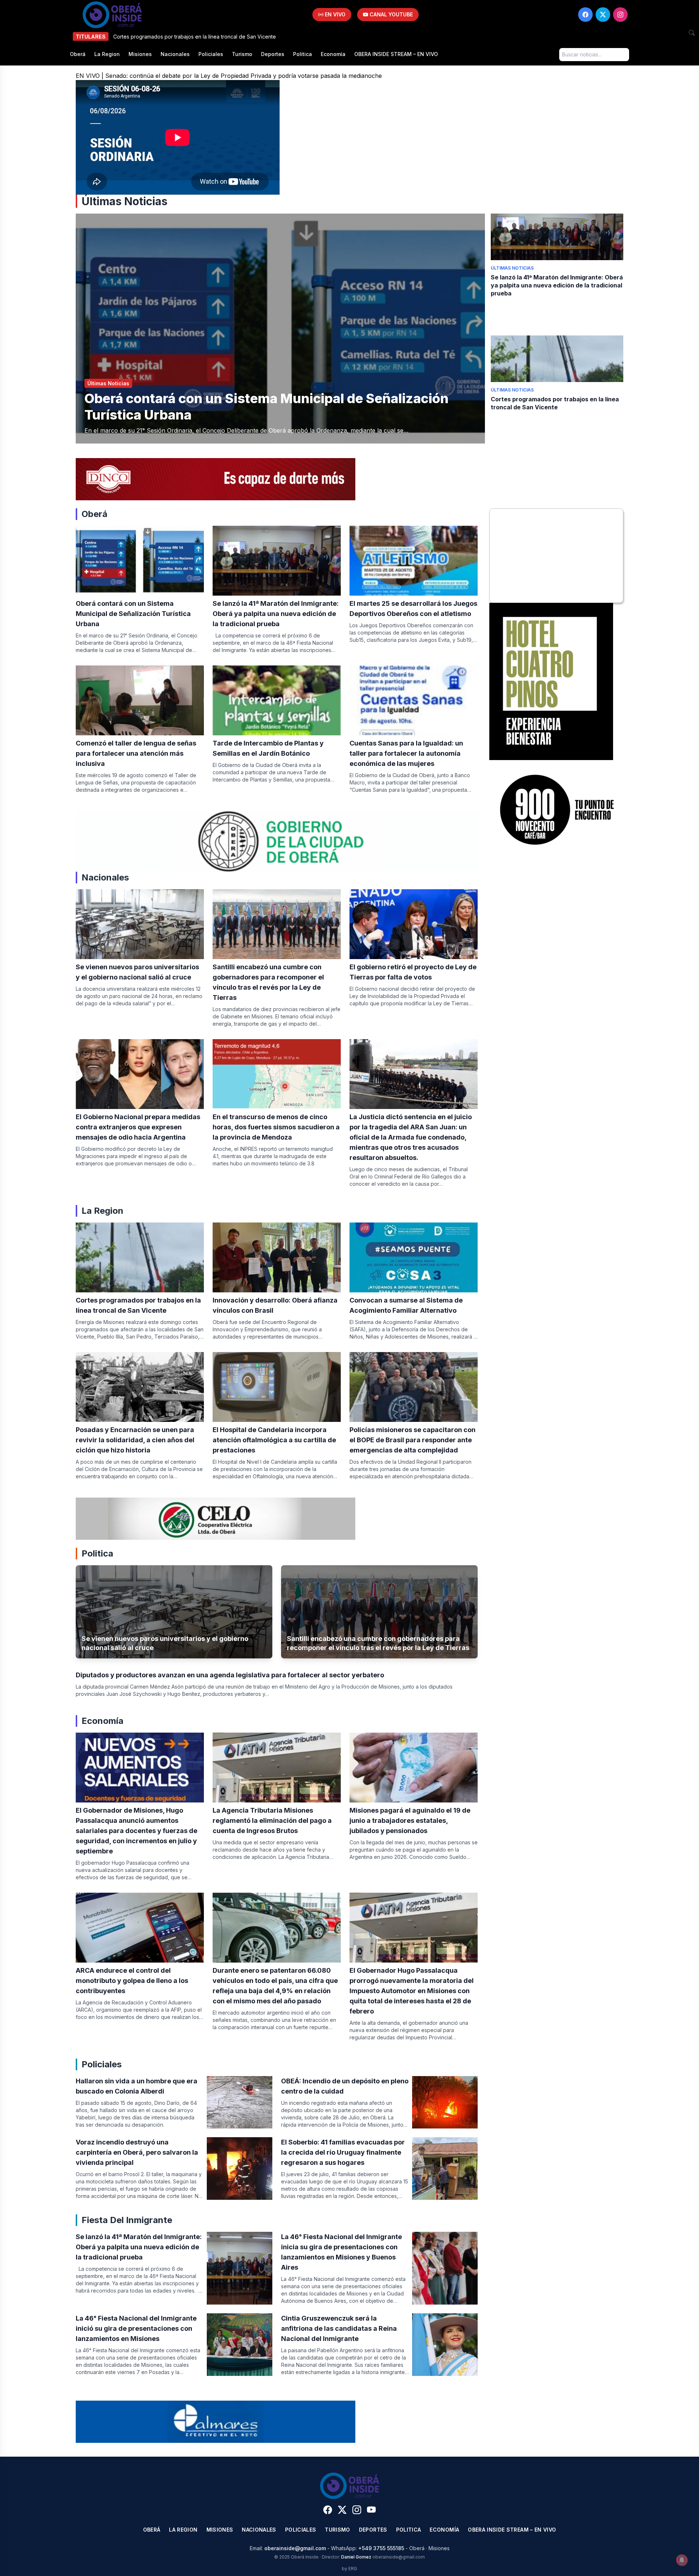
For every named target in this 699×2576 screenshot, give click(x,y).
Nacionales (175, 54)
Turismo (242, 54)
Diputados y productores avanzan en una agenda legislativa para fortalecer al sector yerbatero (230, 1675)
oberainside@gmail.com (295, 2548)
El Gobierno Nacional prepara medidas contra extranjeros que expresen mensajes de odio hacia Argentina (138, 1127)
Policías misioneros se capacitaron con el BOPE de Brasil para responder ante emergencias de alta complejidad (412, 1440)
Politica (303, 54)
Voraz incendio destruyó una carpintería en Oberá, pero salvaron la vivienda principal (137, 2152)
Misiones (140, 54)
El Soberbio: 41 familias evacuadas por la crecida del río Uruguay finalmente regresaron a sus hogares (343, 2152)
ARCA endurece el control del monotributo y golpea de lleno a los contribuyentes (132, 1981)
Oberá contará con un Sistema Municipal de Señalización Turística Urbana (133, 614)
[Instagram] (620, 15)
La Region (107, 54)
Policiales (211, 54)
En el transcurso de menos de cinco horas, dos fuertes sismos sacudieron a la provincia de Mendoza (276, 1127)
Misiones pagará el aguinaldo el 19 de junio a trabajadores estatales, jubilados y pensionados (410, 1820)
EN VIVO (334, 14)
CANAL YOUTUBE (390, 14)
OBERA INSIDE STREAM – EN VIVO (396, 54)
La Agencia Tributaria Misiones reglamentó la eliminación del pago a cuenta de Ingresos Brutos (272, 1820)
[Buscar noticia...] (692, 33)
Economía (333, 54)
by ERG (349, 2569)
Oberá (78, 54)
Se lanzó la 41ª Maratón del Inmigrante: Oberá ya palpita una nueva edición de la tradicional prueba (557, 285)
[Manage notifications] (682, 2560)
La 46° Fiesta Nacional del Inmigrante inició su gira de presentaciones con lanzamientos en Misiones (136, 2328)
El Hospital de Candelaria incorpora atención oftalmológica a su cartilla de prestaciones (274, 1440)
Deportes (273, 54)
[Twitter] (603, 15)
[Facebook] (585, 15)
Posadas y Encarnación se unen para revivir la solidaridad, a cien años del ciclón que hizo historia (135, 1440)
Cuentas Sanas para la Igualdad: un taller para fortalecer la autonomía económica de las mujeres (406, 753)
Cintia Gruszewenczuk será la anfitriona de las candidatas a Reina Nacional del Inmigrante (339, 2328)
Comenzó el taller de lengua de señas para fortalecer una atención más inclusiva (136, 753)
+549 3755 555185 (381, 2548)
